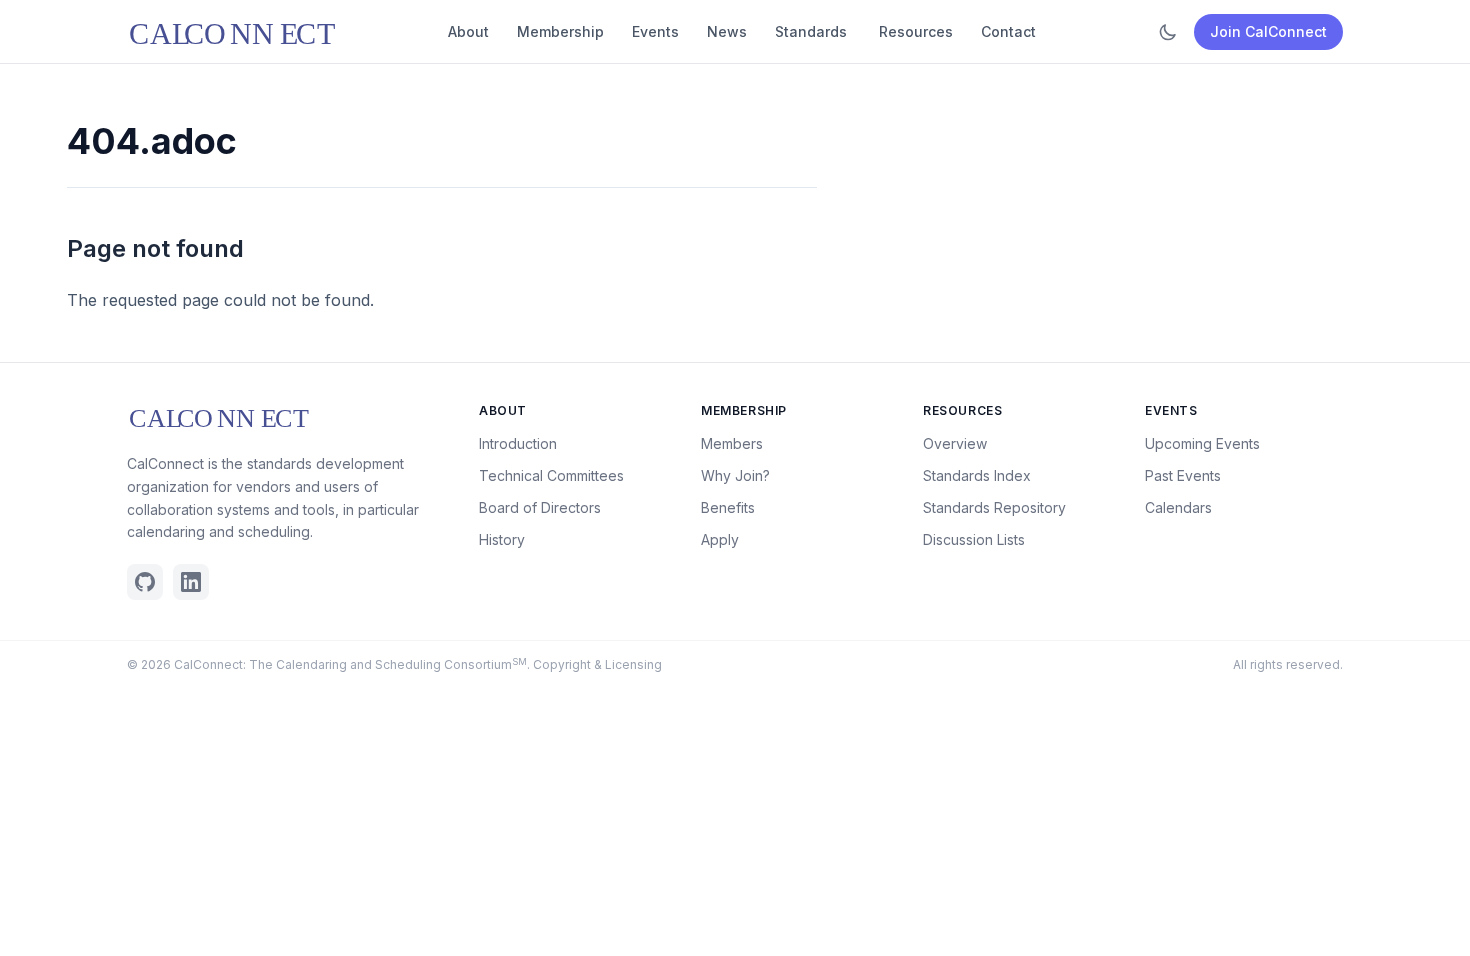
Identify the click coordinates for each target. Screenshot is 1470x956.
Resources (916, 31)
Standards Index (977, 475)
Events (655, 31)
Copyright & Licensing (597, 664)
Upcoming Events (1202, 443)
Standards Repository (994, 507)
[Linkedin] (191, 582)
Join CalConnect (1268, 31)
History (502, 539)
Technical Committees (551, 475)
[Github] (145, 582)
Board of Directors (540, 507)
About (468, 31)
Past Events (1183, 475)
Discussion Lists (974, 539)
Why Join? (735, 475)
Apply (720, 539)
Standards (811, 31)
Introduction (518, 443)
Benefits (728, 507)
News (727, 31)
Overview (955, 443)
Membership (560, 31)
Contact (1008, 31)
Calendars (1178, 507)
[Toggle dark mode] (1168, 32)
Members (732, 443)
